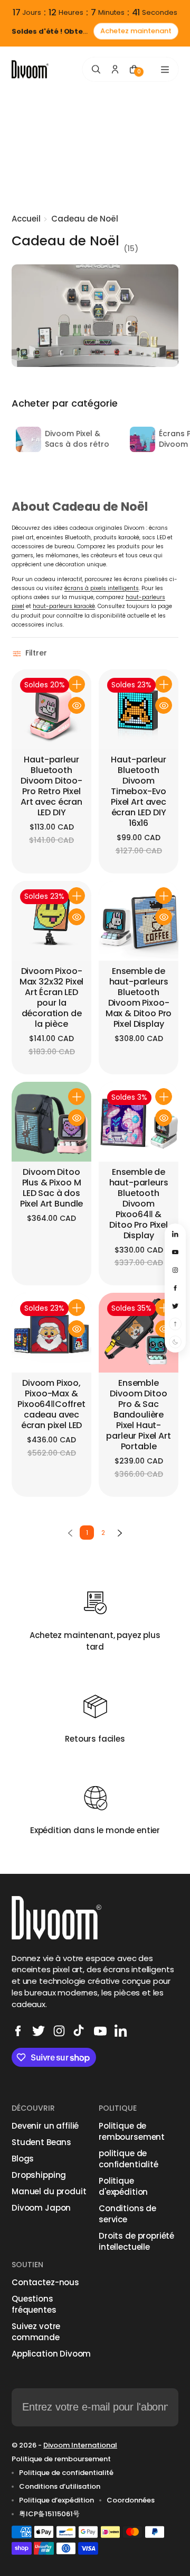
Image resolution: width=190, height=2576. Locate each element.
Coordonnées (131, 2500)
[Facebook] (18, 2031)
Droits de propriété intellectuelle (136, 2241)
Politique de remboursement (132, 2131)
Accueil (26, 219)
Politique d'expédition (123, 2186)
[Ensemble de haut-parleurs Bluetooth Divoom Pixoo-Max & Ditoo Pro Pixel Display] (139, 921)
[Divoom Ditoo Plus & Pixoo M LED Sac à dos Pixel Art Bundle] (51, 1122)
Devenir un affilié (45, 2126)
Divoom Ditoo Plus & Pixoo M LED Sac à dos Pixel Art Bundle (51, 1188)
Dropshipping (39, 2175)
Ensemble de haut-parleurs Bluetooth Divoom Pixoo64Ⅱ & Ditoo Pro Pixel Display (139, 1204)
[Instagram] (59, 2031)
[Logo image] (30, 70)
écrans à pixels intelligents (102, 588)
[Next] (120, 1533)
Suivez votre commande (36, 2332)
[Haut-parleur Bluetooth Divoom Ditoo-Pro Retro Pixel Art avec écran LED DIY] (51, 709)
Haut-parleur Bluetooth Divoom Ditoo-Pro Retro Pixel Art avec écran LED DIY (51, 786)
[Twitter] (39, 2031)
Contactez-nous (45, 2282)
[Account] (115, 69)
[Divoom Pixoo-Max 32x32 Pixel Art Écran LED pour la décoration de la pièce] (51, 921)
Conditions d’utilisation (60, 2487)
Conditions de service (127, 2214)
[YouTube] (100, 2031)
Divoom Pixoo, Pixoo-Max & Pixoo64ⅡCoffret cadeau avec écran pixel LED (51, 1405)
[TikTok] (80, 2031)
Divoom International (80, 2445)
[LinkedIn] (121, 2031)
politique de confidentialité (129, 2159)
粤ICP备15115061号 (49, 2514)
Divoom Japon (41, 2208)
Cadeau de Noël (85, 219)
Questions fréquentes (34, 2304)
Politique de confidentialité (66, 2473)
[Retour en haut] (175, 1324)
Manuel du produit (49, 2191)
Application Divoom (51, 2354)
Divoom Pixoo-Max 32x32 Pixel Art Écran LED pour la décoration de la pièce (52, 998)
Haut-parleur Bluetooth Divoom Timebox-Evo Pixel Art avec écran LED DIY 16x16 (139, 792)
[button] (31, 654)
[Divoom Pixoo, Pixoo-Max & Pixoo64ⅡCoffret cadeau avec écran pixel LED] (51, 1333)
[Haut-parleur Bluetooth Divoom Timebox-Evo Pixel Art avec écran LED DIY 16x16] (139, 709)
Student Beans (41, 2142)
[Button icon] (77, 684)
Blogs (23, 2159)
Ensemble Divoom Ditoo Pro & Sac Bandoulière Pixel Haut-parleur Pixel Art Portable (138, 1415)
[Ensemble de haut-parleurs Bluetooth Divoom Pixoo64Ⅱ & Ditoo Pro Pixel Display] (139, 1122)
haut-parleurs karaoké (64, 606)
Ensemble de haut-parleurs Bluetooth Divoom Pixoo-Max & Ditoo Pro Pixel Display (139, 998)
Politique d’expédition (56, 2500)
